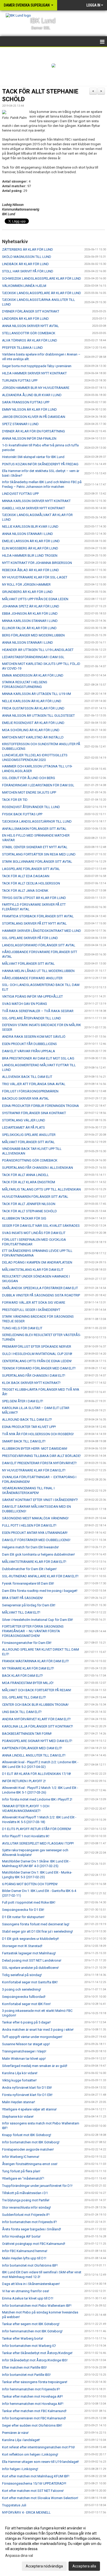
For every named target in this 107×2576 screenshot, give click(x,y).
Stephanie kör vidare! (18, 2117)
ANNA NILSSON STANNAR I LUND (28, 534)
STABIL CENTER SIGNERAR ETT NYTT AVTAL (35, 847)
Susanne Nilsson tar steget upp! (26, 2044)
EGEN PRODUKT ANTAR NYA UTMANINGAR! (35, 1533)
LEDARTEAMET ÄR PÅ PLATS (24, 1127)
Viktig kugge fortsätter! (19, 2080)
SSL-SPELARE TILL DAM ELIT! (24, 1697)
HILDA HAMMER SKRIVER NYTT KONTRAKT (34, 373)
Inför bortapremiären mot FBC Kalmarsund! (34, 2418)
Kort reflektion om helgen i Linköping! (30, 2454)
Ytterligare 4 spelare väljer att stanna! (29, 2109)
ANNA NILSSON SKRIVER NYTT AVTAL (31, 326)
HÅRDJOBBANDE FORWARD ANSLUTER (32, 978)
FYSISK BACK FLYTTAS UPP (22, 814)
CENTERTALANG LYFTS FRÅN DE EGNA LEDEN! (37, 1361)
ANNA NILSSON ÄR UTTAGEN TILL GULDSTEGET (38, 716)
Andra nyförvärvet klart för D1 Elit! (27, 2088)
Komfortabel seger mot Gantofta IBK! (30, 1982)
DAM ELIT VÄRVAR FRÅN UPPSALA (29, 1051)
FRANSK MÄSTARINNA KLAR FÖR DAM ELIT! (35, 1661)
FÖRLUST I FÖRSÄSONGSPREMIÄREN (30, 1091)
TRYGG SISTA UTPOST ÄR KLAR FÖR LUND (34, 898)
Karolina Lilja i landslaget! (21, 2440)
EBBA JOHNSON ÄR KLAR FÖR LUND (30, 614)
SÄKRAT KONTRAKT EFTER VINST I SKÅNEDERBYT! (40, 1500)
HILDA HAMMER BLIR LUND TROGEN (30, 556)
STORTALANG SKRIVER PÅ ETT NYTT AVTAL (34, 923)
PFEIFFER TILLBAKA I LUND (22, 348)
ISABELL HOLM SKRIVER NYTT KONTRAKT (34, 508)
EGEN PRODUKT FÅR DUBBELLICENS (29, 1044)
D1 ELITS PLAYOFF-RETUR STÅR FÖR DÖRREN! (37, 1829)
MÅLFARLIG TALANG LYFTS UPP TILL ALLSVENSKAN (41, 1189)
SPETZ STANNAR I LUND (20, 424)
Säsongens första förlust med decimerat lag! (36, 1924)
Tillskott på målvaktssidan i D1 (25, 2193)
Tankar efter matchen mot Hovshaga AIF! (32, 2396)
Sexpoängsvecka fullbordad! (24, 1997)
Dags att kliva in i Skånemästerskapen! (31, 2284)
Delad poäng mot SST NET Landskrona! (32, 1960)
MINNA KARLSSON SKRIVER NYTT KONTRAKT (36, 501)
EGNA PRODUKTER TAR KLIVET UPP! (29, 1427)
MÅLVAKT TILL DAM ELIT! (21, 1612)
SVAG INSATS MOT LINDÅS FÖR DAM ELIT (34, 1233)
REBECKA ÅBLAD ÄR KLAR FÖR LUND (31, 570)
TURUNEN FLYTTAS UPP (20, 380)
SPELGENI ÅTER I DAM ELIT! (23, 1401)
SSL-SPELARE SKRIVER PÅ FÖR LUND (30, 938)
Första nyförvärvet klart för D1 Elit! (27, 2095)
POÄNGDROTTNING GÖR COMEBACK (30, 1160)
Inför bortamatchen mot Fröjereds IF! (29, 2222)
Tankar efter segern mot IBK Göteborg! (31, 2324)
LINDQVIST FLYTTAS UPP (20, 494)
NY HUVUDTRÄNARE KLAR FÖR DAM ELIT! (34, 1470)
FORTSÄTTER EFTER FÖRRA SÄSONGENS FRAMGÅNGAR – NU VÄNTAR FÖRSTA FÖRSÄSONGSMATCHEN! (33, 1631)
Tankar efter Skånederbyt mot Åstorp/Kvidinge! (37, 2353)
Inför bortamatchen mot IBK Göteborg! (31, 2142)
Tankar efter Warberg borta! (23, 2338)
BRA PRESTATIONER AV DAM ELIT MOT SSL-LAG (38, 1058)
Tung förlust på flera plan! (21, 2171)
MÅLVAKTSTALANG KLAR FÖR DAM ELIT (33, 1270)
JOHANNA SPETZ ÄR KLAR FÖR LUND (31, 606)
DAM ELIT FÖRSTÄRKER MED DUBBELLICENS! (36, 1540)
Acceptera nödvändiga (44, 2566)
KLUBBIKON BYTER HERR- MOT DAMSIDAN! (35, 1449)
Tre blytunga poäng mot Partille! (26, 2200)
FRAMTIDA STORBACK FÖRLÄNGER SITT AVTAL (38, 916)
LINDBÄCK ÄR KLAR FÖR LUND (25, 264)
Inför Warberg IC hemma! (21, 2157)
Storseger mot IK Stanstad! (22, 1946)
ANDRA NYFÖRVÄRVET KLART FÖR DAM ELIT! (36, 1719)
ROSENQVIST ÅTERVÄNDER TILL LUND (31, 807)
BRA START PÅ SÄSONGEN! (22, 1598)
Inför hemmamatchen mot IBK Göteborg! (32, 2331)
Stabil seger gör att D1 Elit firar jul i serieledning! (38, 1931)
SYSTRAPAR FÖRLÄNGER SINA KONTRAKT (34, 1113)
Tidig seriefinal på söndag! (22, 1975)
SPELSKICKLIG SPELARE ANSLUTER (29, 1135)
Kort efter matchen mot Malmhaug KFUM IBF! (36, 2476)
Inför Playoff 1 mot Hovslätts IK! (26, 1836)
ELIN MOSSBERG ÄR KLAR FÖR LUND (30, 548)
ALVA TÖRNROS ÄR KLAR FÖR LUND (30, 340)
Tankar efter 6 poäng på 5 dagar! (26, 2022)
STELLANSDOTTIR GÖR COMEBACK (29, 333)
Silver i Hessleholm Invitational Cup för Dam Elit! (38, 1620)
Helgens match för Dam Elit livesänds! (30, 1547)
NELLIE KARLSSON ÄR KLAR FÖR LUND (32, 701)
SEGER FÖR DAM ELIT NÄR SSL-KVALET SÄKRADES (41, 1226)
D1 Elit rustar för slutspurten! (23, 1917)
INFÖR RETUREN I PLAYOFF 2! (24, 1781)
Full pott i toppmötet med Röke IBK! (29, 1902)
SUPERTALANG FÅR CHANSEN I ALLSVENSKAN (38, 1168)
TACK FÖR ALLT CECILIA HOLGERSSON (31, 883)
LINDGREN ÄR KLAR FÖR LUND (25, 319)
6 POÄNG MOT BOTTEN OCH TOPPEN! (30, 1884)
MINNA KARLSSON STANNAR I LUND (30, 621)
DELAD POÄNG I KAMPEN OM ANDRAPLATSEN (37, 1262)
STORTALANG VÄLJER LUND (24, 1120)
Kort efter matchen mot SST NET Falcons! (33, 2491)
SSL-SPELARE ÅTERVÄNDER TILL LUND (32, 1018)
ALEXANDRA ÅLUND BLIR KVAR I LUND (32, 395)
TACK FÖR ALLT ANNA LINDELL (25, 1175)
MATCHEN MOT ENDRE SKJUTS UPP (29, 792)
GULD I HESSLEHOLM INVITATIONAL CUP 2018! (37, 1354)
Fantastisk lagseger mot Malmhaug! (29, 1953)
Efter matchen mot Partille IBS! (24, 2367)
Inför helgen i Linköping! (20, 2469)
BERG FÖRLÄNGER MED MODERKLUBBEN (33, 635)
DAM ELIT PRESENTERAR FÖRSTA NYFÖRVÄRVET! (39, 1463)
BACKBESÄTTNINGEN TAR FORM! (27, 1734)
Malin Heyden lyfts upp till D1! (24, 2258)
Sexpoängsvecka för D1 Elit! (23, 1910)
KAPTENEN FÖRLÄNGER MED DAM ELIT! (32, 1748)
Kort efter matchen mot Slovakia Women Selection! (40, 2498)
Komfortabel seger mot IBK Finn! (26, 2004)
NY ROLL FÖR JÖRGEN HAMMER (26, 585)
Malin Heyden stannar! (19, 2102)
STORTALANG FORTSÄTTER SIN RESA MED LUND (39, 854)
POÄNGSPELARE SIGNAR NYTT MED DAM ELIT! (37, 1741)
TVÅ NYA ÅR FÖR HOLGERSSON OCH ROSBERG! (38, 1434)
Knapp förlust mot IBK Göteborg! (27, 2135)
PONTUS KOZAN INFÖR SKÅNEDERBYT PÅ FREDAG (40, 464)
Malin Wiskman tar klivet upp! (24, 2059)
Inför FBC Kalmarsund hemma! (25, 2251)
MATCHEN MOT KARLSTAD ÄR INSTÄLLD (33, 737)
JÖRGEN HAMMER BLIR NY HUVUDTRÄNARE (36, 388)
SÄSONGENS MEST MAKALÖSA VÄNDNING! (35, 1518)
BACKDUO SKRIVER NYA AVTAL (26, 1098)
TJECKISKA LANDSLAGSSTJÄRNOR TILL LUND (37, 821)
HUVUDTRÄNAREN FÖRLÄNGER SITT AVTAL (35, 1197)
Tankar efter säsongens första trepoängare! (35, 2382)
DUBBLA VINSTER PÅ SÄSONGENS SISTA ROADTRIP (41, 1295)
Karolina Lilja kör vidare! (20, 2073)
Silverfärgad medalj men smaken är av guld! (35, 2066)
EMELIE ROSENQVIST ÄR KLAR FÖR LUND (33, 723)
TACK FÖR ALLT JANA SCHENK (25, 891)
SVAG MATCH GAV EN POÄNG (25, 1004)
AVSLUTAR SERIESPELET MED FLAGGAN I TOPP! (38, 1843)
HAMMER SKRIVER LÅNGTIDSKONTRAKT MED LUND (42, 931)
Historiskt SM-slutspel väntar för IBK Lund (33, 457)
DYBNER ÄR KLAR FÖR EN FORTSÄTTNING (34, 431)
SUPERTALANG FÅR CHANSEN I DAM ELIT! (34, 1376)
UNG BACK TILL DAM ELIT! (22, 1712)
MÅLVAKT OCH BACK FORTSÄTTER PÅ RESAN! (37, 1690)
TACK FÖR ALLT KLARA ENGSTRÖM (29, 1182)
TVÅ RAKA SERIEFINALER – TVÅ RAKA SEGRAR (38, 1011)
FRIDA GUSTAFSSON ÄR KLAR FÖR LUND (33, 708)
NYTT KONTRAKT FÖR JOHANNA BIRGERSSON (37, 563)
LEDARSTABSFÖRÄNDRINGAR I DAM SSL (33, 657)
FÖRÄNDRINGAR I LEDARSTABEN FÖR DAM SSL (38, 785)
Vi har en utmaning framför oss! (26, 2291)
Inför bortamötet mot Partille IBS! (26, 2375)
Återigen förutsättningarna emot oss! (30, 2164)
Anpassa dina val (19, 2556)
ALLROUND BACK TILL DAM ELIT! (27, 1420)
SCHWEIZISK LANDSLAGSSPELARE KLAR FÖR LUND (42, 278)
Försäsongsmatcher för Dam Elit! (27, 1643)
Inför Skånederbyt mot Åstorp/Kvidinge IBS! (35, 2360)
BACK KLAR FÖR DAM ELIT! (22, 1676)
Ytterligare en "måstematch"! (23, 2178)
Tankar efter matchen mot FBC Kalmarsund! (34, 2411)
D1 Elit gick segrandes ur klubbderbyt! (31, 1939)
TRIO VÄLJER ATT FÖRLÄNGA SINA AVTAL (34, 1084)
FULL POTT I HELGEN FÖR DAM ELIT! (29, 1525)
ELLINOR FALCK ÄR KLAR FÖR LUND (29, 628)
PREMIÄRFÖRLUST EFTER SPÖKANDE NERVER (37, 1347)
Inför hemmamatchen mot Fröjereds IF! (31, 2389)
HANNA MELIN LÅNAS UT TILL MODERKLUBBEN (38, 971)
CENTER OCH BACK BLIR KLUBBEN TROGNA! (35, 1705)
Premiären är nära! (15, 2433)
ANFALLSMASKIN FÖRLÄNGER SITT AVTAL (34, 829)
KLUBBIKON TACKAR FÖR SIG (24, 1218)
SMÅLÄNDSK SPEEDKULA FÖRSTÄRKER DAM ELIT (40, 1288)
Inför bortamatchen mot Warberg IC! (29, 2346)
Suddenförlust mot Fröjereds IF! (26, 2215)
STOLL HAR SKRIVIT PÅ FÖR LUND (28, 271)
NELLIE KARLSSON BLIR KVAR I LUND (30, 527)
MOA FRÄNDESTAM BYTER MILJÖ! (28, 1683)
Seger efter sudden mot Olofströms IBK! (32, 2425)
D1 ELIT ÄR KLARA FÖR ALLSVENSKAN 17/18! (36, 1774)
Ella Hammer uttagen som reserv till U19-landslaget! (41, 2462)
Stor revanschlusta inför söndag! (26, 2207)
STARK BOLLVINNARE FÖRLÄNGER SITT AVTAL (37, 862)
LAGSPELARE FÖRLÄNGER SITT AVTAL (31, 869)
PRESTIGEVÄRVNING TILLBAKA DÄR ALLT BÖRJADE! (41, 1456)
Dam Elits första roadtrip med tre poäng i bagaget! (40, 1591)
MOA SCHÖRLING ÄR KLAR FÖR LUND (31, 730)
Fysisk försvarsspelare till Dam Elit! (28, 1583)
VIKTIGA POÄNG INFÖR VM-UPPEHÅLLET (32, 996)
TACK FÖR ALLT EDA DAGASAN (26, 876)
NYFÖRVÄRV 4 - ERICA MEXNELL (26, 2512)
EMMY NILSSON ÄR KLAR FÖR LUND (29, 409)
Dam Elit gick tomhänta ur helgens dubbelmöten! (38, 1554)
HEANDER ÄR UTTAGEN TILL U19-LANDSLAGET (38, 650)
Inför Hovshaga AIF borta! (21, 2236)
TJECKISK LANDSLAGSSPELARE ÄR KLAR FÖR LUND (42, 293)
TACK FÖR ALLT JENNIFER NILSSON (29, 1204)
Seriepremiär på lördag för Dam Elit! (29, 1605)
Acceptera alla (84, 2566)
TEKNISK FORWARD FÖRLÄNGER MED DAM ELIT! (39, 1368)
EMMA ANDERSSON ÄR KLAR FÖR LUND (33, 675)
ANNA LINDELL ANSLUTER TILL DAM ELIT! (34, 1755)
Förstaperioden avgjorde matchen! (28, 2149)
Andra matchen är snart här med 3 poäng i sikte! (38, 2030)
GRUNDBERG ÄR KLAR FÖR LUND (27, 592)
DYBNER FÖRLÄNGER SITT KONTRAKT (31, 311)
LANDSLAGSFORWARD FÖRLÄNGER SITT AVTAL (39, 945)
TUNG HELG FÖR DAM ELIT (22, 1328)
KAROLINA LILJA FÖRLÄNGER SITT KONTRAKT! (38, 1726)
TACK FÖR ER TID (15, 800)
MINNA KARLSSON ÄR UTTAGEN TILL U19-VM (36, 694)
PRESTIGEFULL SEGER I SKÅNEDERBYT (31, 1310)
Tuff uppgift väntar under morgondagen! (32, 2037)
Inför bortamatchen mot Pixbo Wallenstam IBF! (37, 2306)
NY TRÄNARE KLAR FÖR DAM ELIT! (28, 1668)
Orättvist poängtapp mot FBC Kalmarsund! (34, 2244)
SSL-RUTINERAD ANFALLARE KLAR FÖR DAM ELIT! (40, 1576)
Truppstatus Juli (14, 2505)
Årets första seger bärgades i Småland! (32, 2229)
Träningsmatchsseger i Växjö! (24, 2051)
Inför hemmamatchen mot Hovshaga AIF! (33, 2404)
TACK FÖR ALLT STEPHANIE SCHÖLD (29, 1211)
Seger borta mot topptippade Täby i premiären (37, 366)
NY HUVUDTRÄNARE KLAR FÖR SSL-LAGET (35, 577)
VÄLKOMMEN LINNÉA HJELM (24, 286)
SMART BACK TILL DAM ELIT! (24, 1441)
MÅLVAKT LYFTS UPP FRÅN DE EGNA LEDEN (35, 599)
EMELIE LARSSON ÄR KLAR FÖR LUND (31, 541)
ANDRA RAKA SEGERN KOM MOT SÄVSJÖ (34, 1037)
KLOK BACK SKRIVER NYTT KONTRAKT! (31, 1383)
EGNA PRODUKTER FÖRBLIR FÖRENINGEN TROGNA (41, 1106)
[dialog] (53, 2547)
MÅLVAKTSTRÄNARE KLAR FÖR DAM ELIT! (34, 1562)
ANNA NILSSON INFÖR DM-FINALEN (29, 438)
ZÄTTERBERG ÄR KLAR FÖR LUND (28, 249)
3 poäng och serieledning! (22, 1989)
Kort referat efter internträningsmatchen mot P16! (38, 2447)
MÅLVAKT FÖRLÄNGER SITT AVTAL (28, 964)
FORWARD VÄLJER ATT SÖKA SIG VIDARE (34, 1302)
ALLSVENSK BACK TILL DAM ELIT (27, 1077)
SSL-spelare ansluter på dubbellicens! (30, 1968)
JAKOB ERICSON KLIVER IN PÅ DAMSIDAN (34, 417)
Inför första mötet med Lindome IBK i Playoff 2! (37, 1799)
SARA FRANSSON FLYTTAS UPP (26, 402)
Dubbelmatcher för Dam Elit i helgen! (29, 1569)
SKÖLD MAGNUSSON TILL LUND (27, 257)
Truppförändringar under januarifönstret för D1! (37, 2186)
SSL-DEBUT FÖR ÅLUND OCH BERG (29, 778)
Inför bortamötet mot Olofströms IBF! (30, 2265)
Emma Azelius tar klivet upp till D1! (28, 2298)
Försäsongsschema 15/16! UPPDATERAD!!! (34, 2483)
